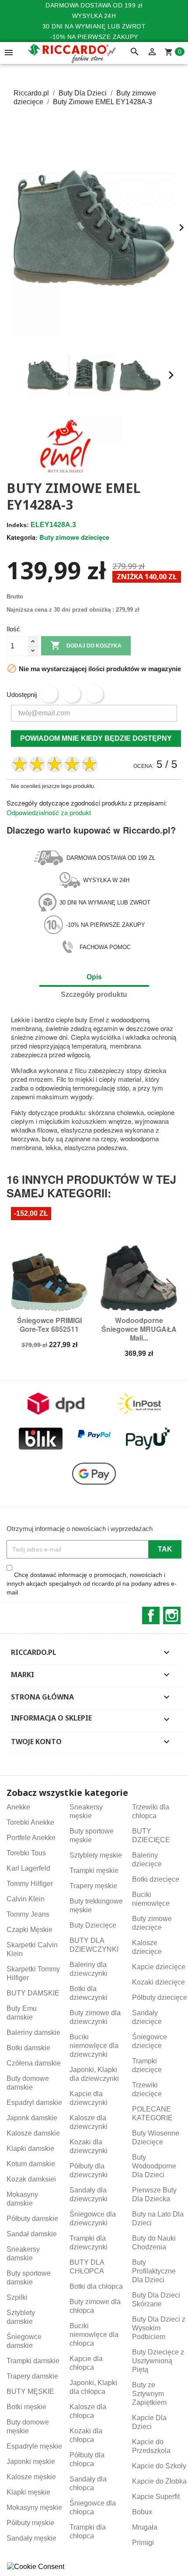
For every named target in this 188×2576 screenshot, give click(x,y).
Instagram (172, 1615)
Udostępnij (49, 694)
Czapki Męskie (30, 1930)
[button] (17, 375)
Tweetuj (72, 694)
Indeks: (18, 525)
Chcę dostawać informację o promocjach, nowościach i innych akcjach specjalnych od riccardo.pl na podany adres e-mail (92, 1584)
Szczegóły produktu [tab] (94, 994)
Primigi (143, 2543)
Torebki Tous (26, 1853)
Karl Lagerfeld (28, 1868)
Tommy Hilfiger (30, 1884)
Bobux (142, 2512)
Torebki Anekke (30, 1822)
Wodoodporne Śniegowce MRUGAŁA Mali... (139, 1329)
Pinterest (94, 694)
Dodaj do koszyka (86, 645)
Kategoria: (22, 537)
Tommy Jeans (28, 1914)
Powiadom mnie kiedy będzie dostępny (96, 738)
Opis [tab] (94, 977)
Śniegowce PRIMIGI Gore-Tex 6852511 (49, 1325)
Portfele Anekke (31, 1838)
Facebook (151, 1615)
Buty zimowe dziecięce (74, 537)
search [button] (135, 52)
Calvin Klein (26, 1899)
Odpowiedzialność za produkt (49, 812)
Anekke (18, 1807)
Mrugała (145, 2527)
